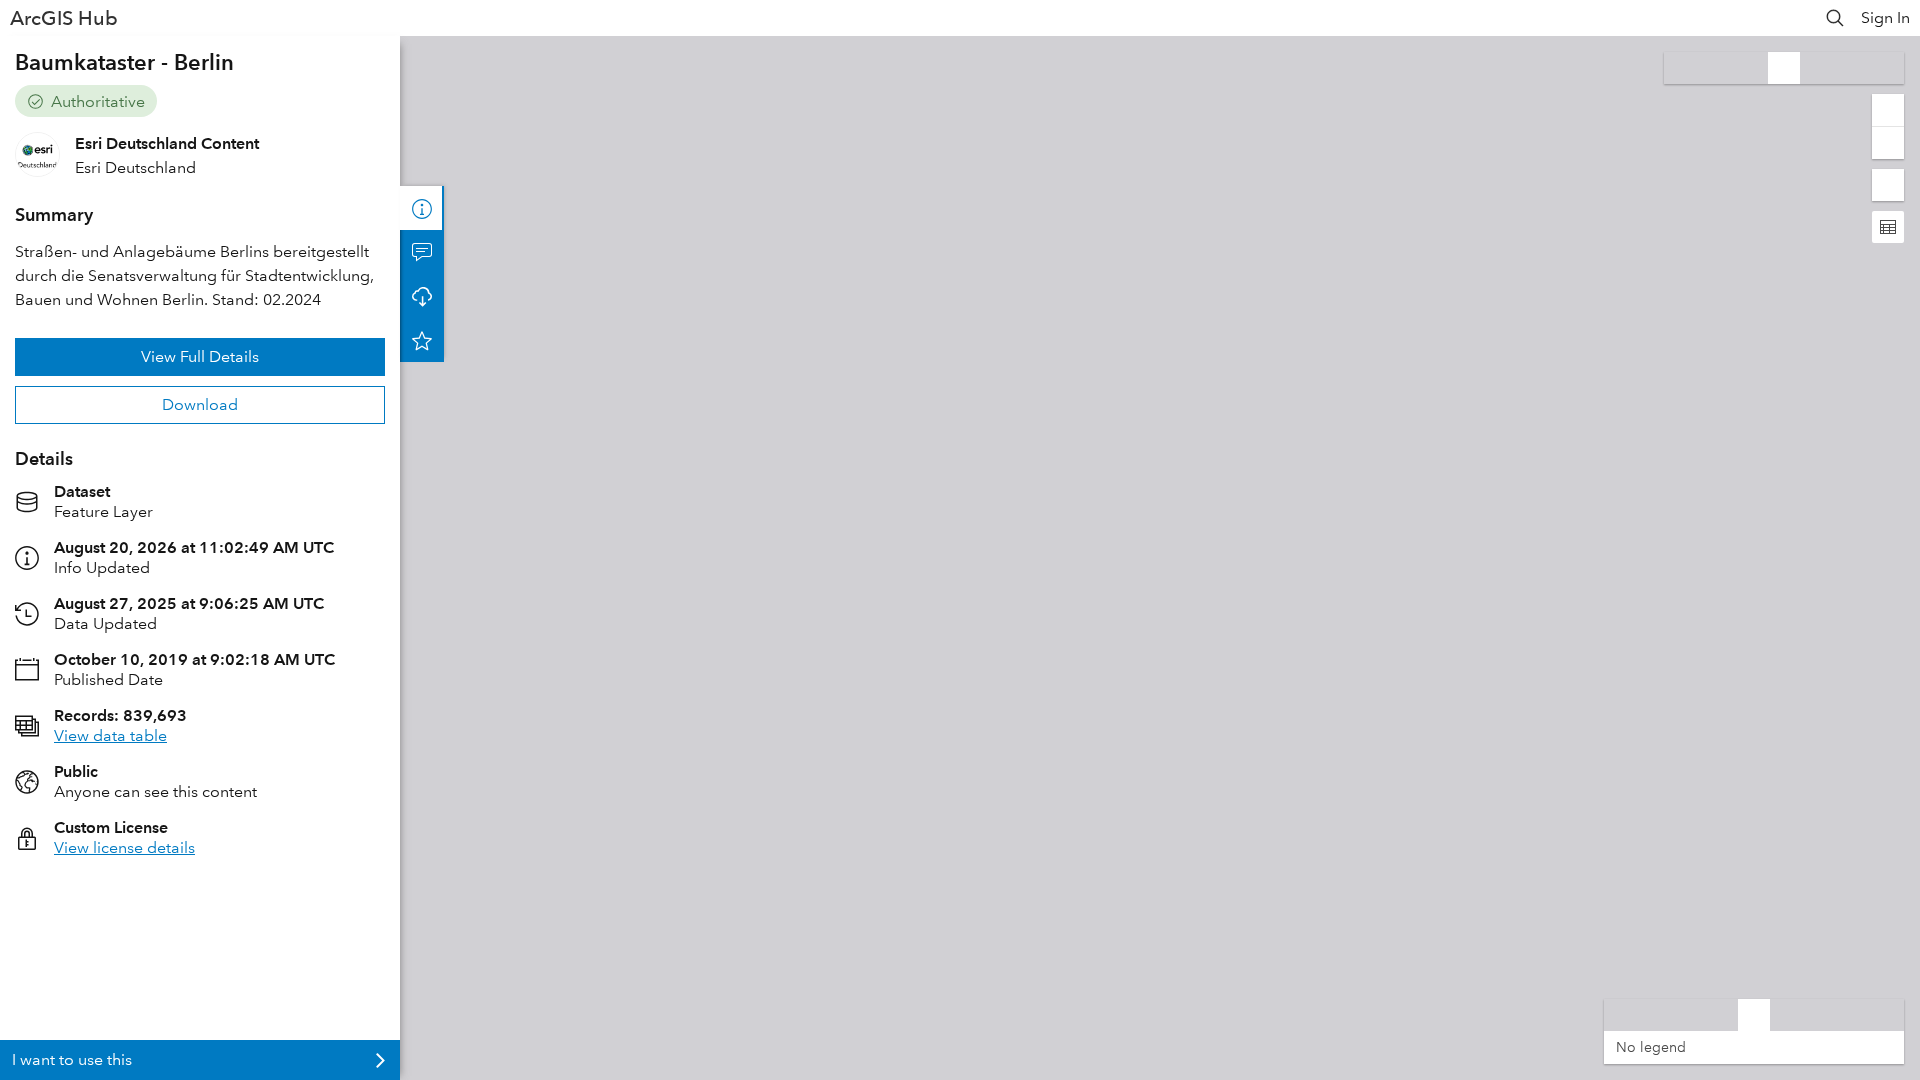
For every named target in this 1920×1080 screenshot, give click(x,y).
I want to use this (72, 1059)
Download (200, 404)
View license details (124, 847)
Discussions (422, 252)
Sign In (1885, 17)
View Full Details (200, 356)
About (422, 208)
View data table (110, 735)
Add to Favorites (422, 340)
